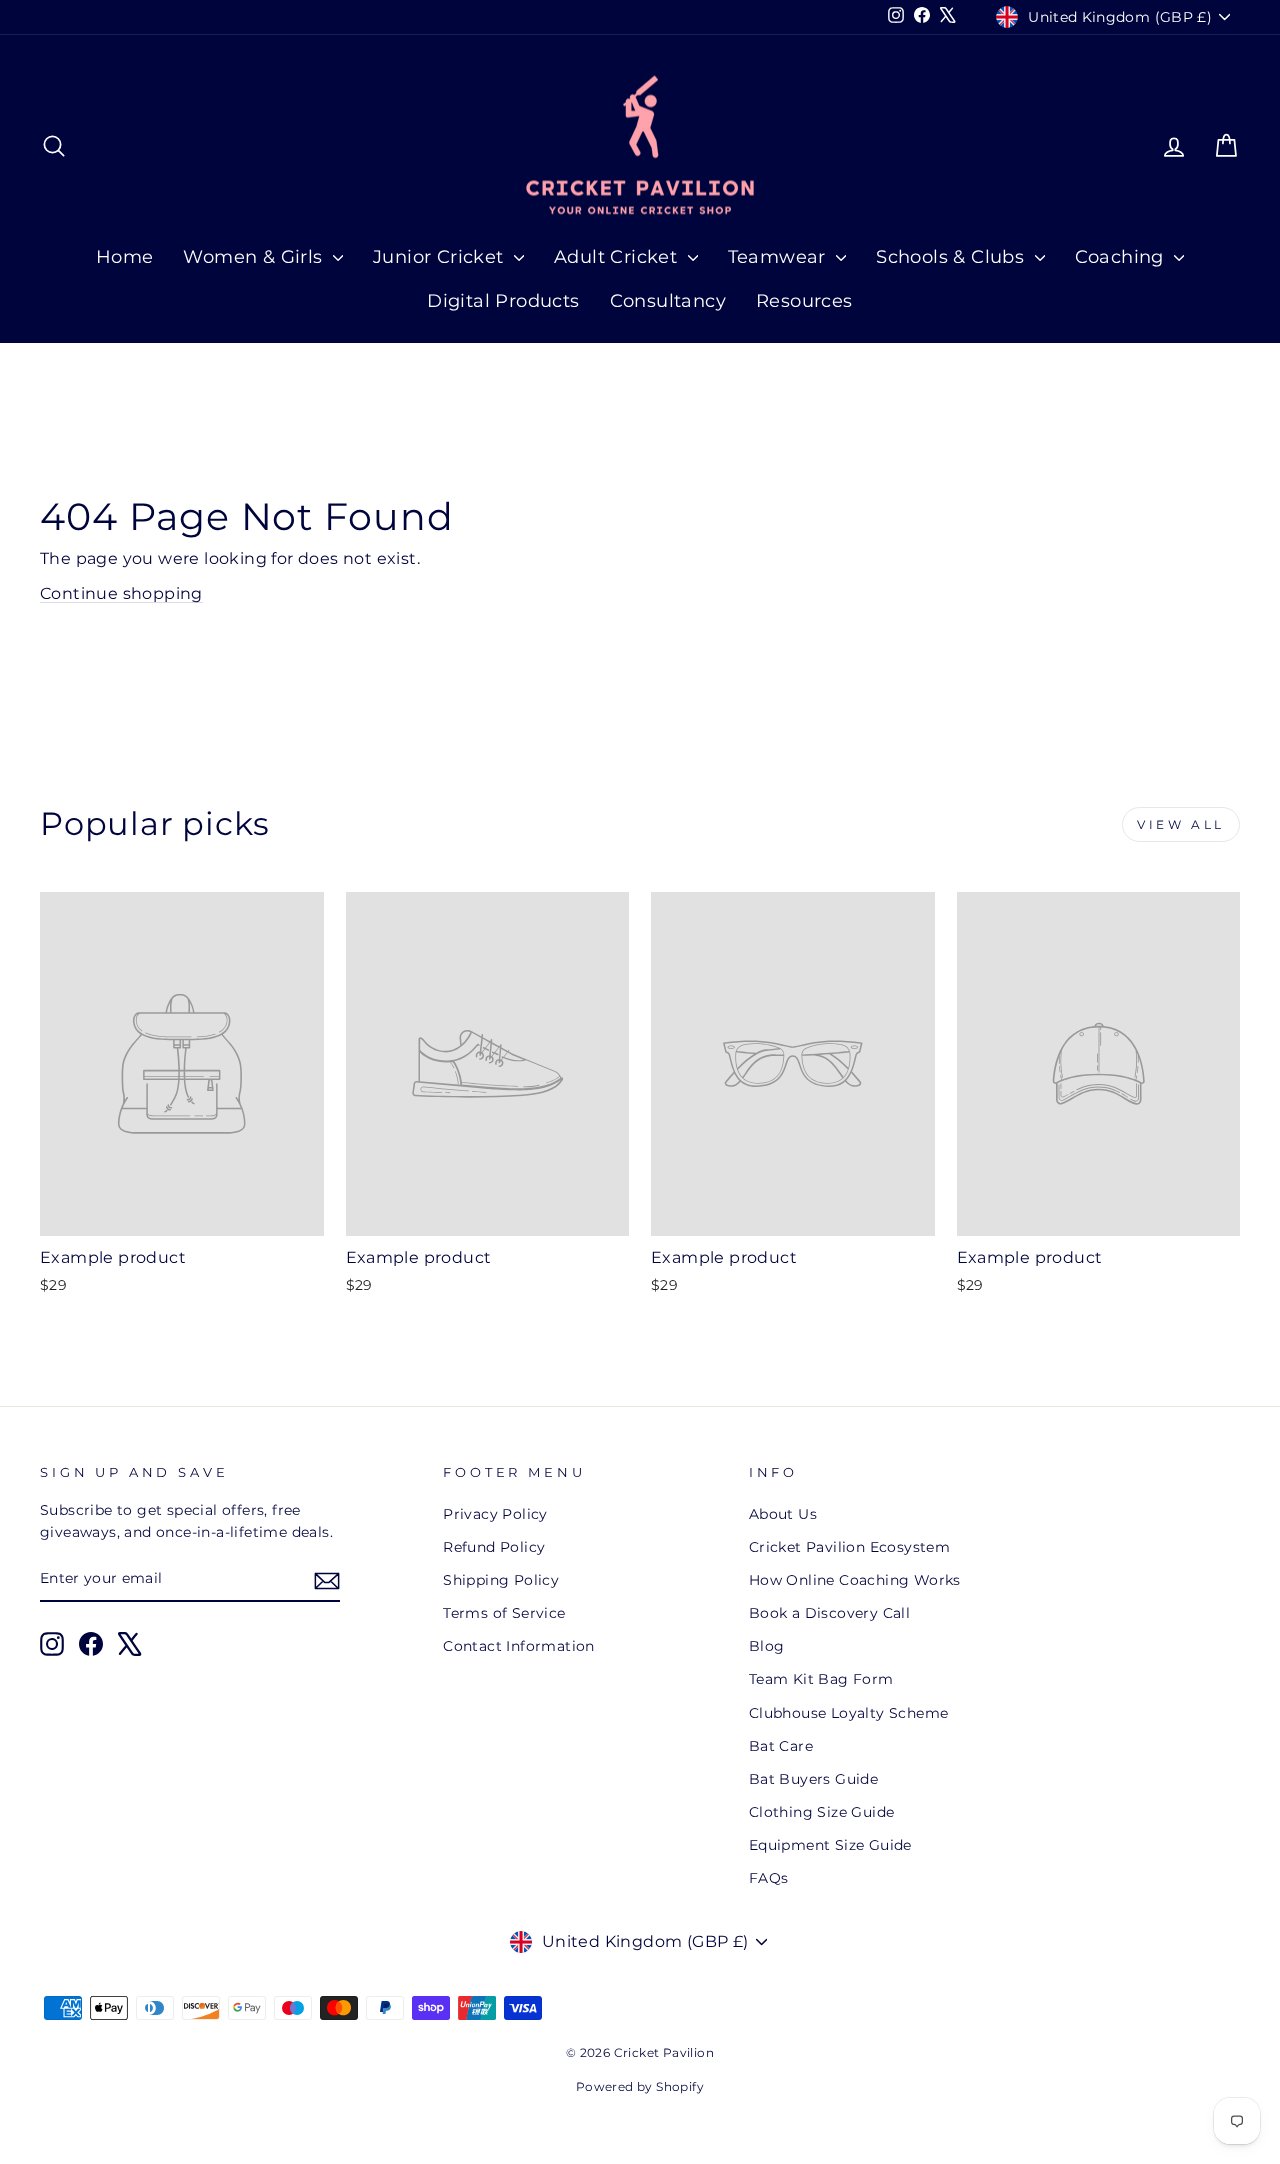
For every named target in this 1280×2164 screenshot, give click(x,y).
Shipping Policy (501, 1580)
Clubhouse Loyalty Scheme (849, 1713)
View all (1181, 824)
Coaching (1122, 257)
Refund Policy (494, 1547)
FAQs (769, 1878)
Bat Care (781, 1746)
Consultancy (668, 301)
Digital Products (503, 301)
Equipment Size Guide (830, 1845)
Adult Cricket (618, 257)
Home (125, 257)
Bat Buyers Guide (813, 1779)
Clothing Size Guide (822, 1812)
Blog (767, 1646)
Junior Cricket (441, 257)
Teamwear (780, 257)
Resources (804, 301)
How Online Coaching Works (855, 1580)
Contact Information (519, 1646)
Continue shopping (121, 593)
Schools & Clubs (952, 257)
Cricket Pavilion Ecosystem (849, 1547)
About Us (783, 1514)
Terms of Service (504, 1613)
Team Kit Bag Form (821, 1679)
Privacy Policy (495, 1514)
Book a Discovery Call (829, 1613)
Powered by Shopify (640, 2086)
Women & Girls (255, 257)
